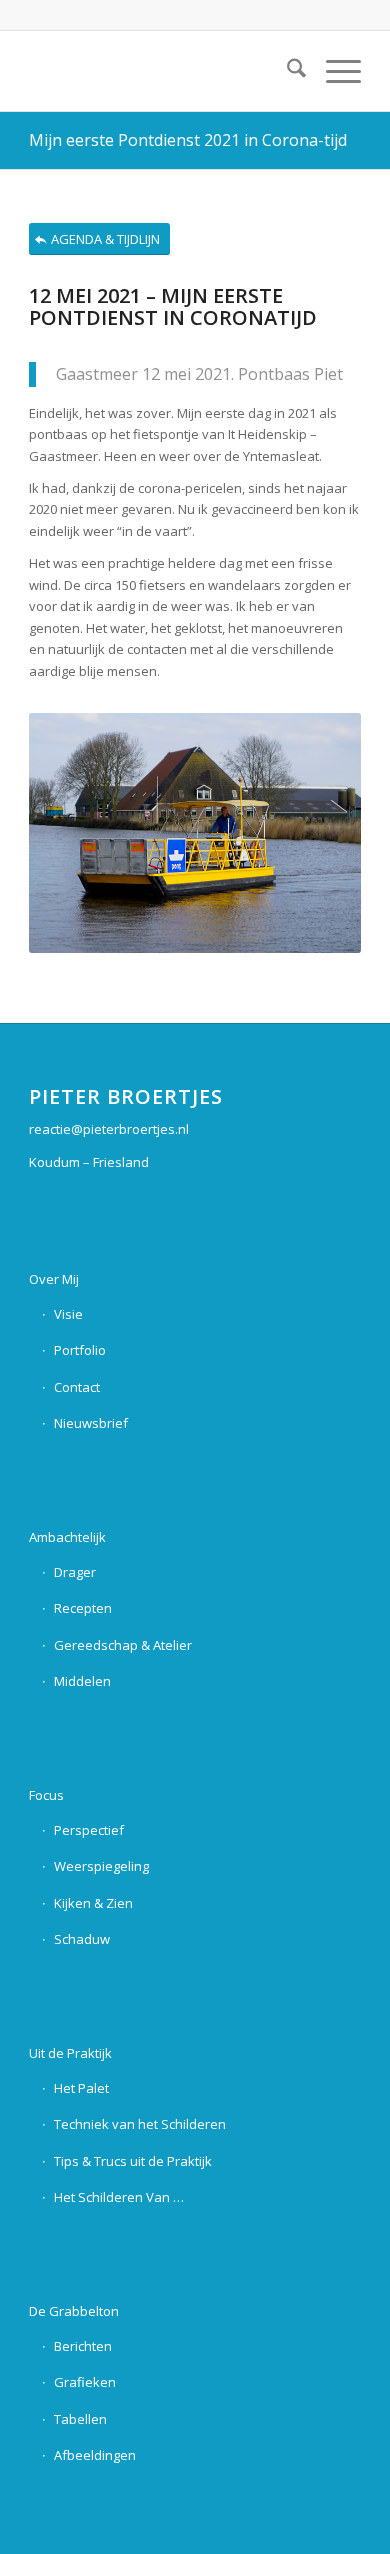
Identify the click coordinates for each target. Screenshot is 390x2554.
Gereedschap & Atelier (123, 1645)
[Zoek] (286, 71)
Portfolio (80, 1350)
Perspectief (89, 1830)
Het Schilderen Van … (119, 2197)
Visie (68, 1314)
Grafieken (85, 2382)
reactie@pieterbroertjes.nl (109, 1129)
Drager (75, 1572)
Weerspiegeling (101, 1866)
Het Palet (81, 2088)
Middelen (82, 1681)
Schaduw (82, 1939)
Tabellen (80, 2419)
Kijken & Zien (93, 1903)
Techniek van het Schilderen (140, 2124)
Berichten (83, 2346)
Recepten (83, 1608)
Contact (77, 1387)
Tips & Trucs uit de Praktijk (133, 2161)
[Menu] (333, 71)
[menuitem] (286, 71)
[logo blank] (161, 71)
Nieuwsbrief (91, 1423)
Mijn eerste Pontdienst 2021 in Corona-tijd (188, 140)
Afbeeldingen (95, 2455)
